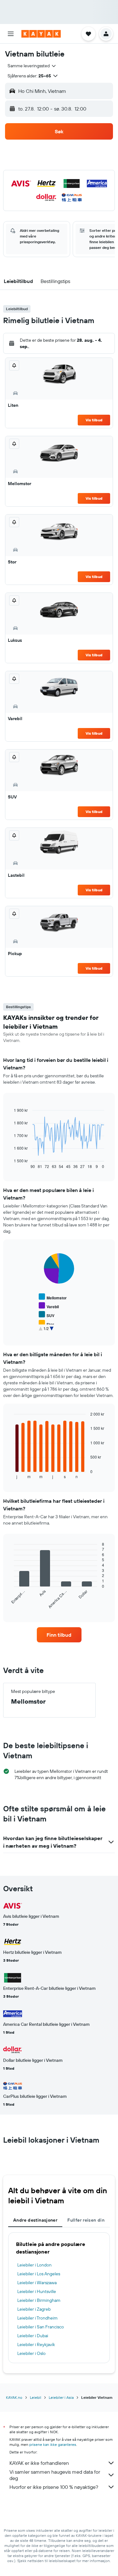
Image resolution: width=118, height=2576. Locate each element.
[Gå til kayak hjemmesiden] (41, 34)
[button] (11, 34)
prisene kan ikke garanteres (53, 2444)
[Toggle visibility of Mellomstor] (53, 1297)
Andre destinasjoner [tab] (35, 2220)
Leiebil (36, 2397)
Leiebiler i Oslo (31, 2353)
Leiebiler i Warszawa (37, 2283)
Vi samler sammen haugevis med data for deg (55, 2475)
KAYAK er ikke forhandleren (39, 2463)
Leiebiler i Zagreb (34, 2309)
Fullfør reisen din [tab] (86, 2220)
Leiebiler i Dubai (33, 2336)
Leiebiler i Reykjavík (36, 2344)
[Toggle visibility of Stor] (46, 1324)
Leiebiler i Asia (61, 2397)
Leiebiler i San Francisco (41, 2327)
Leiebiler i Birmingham (39, 2300)
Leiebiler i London (34, 2265)
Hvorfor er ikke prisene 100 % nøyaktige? (54, 2487)
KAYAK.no (14, 2397)
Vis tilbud (94, 420)
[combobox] (32, 66)
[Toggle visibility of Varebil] (49, 1306)
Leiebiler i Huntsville (37, 2291)
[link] (59, 1635)
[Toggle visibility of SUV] (47, 1315)
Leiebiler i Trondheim (37, 2318)
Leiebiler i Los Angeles (39, 2274)
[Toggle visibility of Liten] (47, 1332)
